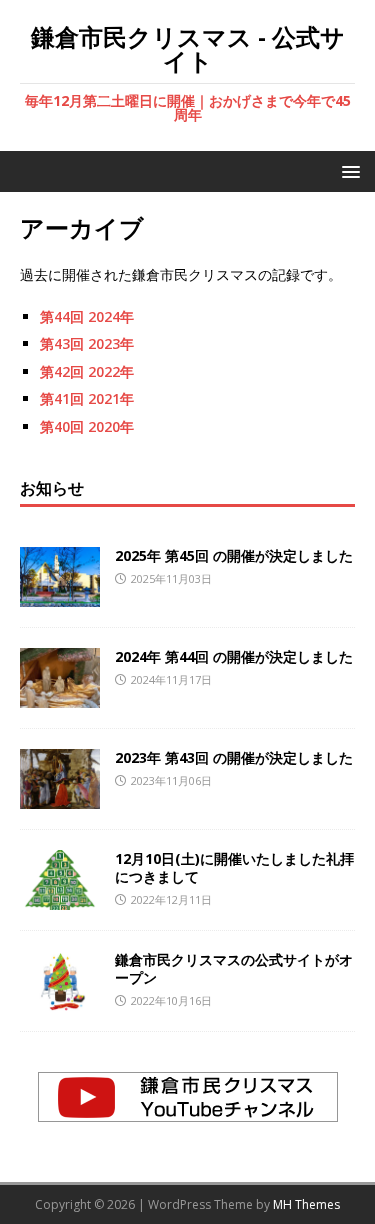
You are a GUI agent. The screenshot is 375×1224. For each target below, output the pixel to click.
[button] (347, 170)
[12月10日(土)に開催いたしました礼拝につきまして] (60, 897)
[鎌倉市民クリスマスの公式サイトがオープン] (60, 998)
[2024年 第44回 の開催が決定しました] (60, 695)
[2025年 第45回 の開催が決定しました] (60, 594)
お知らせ (52, 488)
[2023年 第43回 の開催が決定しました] (60, 796)
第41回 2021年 (87, 398)
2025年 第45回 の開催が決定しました (234, 555)
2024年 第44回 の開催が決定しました (234, 656)
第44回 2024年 (87, 316)
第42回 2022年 (87, 371)
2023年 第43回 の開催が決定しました (234, 757)
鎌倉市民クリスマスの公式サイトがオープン (234, 968)
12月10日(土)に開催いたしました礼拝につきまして (234, 867)
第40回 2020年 (87, 426)
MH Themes (306, 1204)
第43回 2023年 (87, 343)
